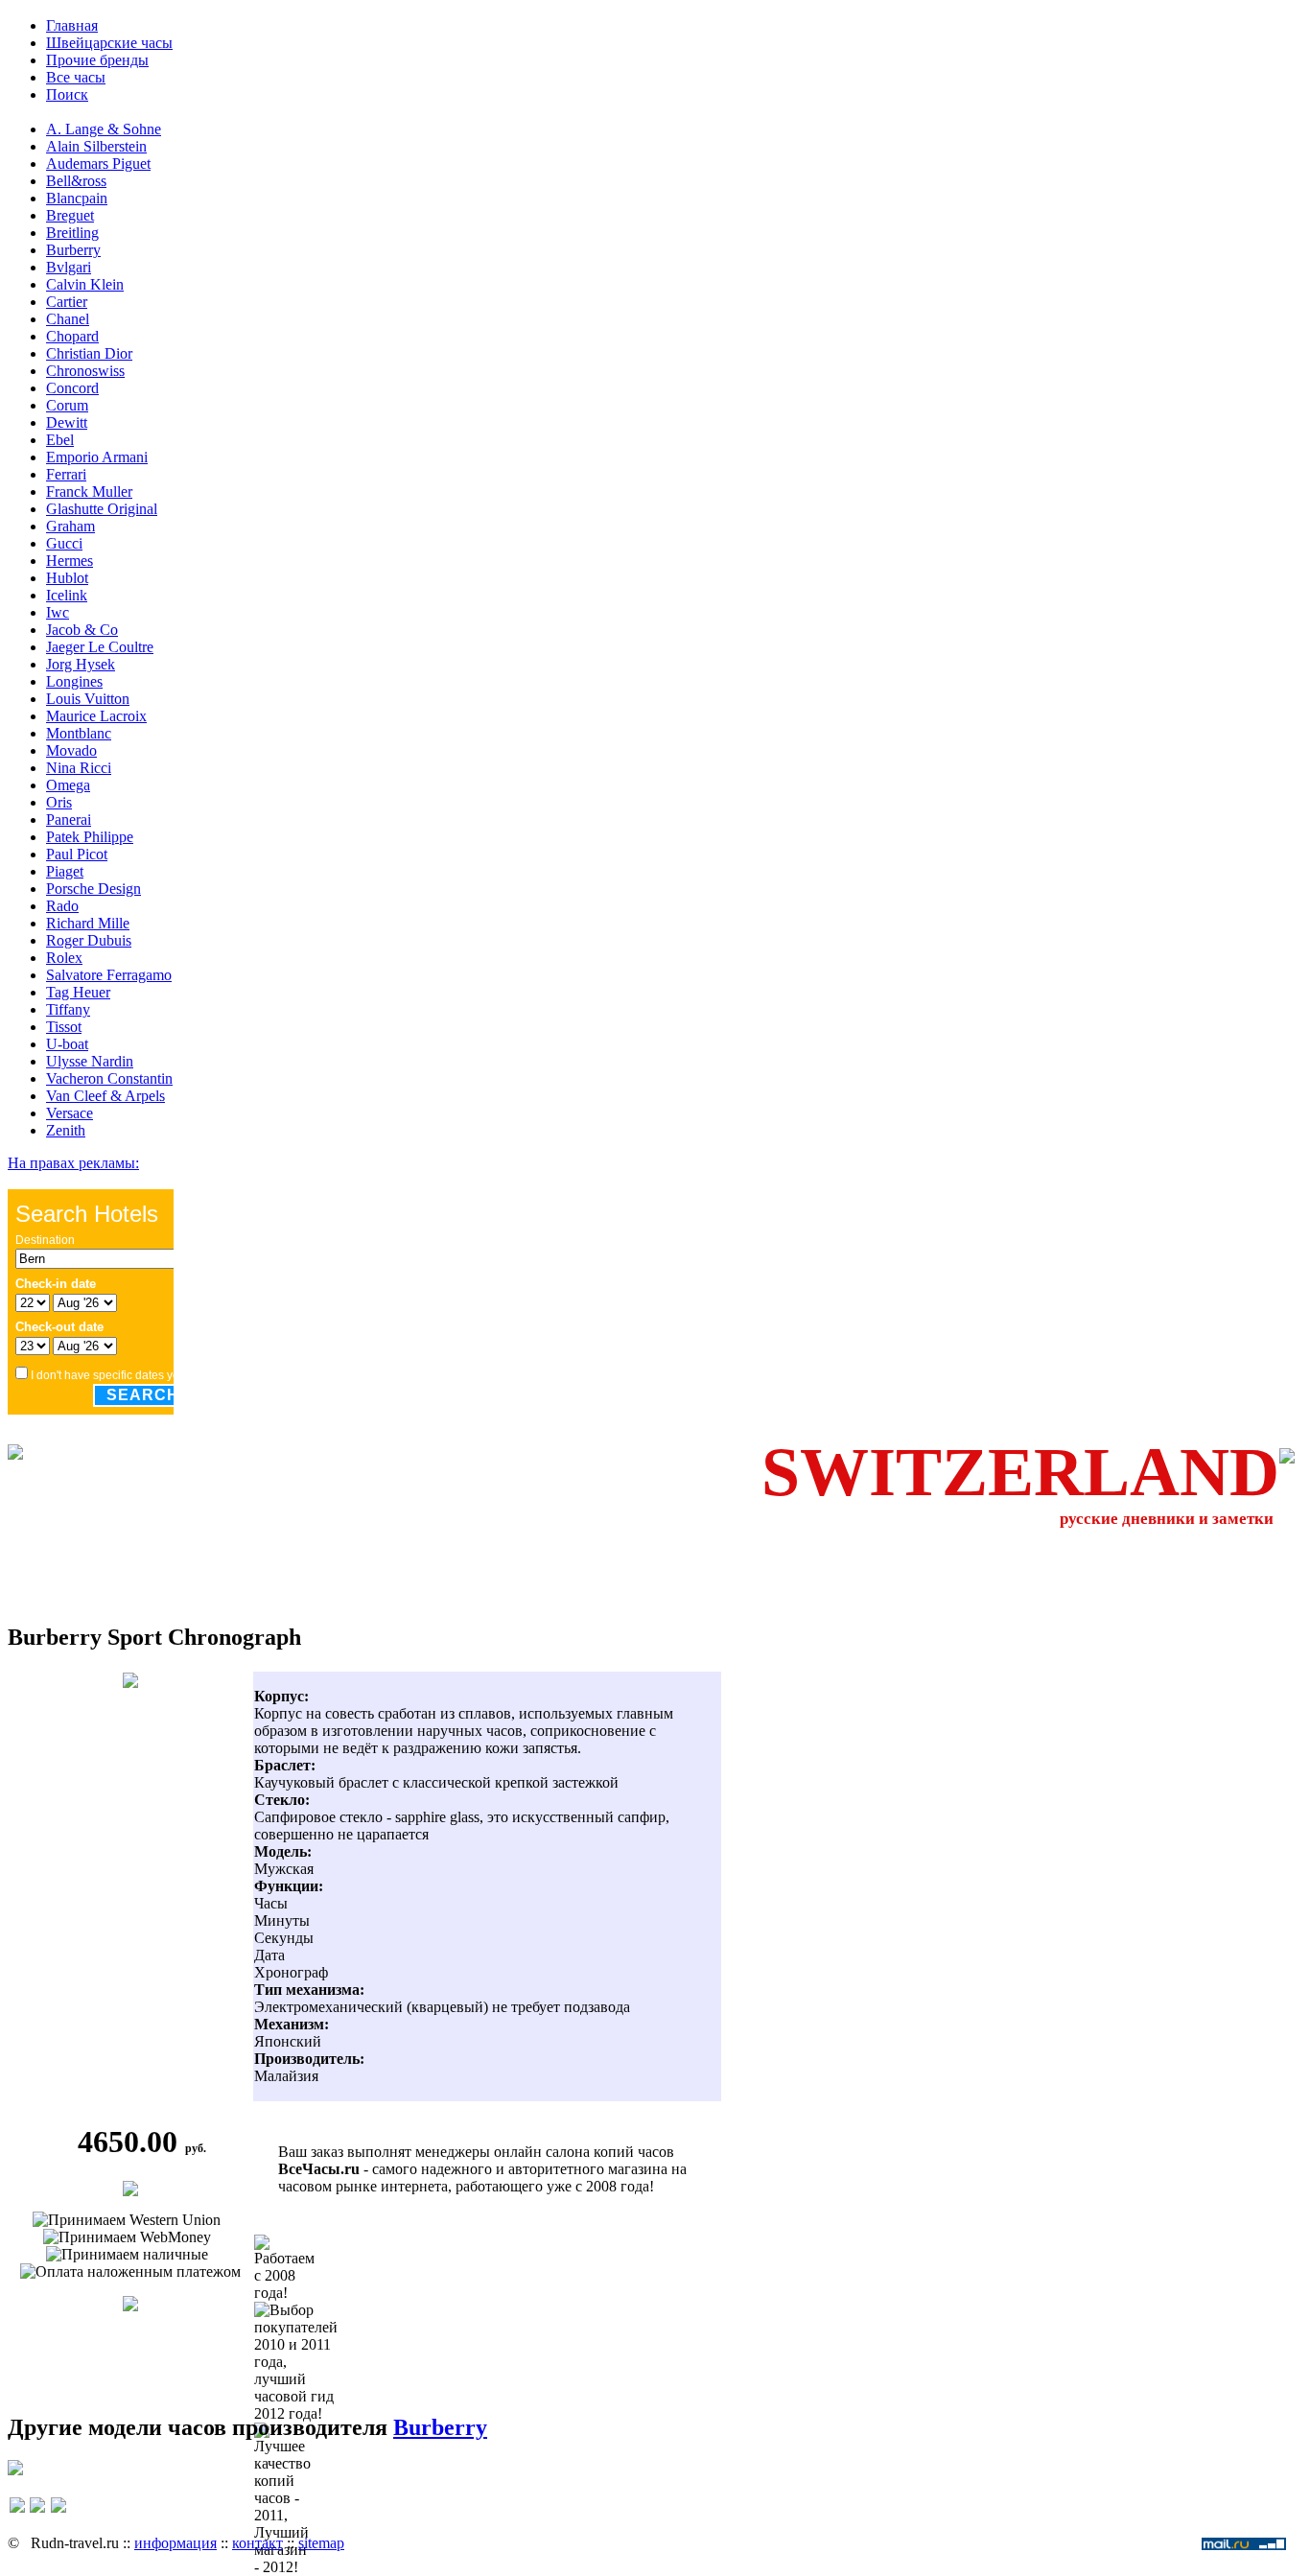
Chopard (72, 336)
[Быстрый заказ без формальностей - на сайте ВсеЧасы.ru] (130, 2191)
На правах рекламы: (73, 1163)
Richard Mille (88, 923)
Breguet (70, 215)
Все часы (76, 77)
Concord (72, 388)
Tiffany (68, 1009)
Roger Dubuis (89, 940)
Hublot (67, 578)
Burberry (73, 250)
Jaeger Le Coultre (100, 647)
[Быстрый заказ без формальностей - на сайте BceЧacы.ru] (15, 2470)
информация (175, 2543)
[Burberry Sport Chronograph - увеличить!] (130, 1683)
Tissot (64, 1027)
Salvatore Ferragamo (109, 975)
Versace (70, 1113)
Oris (59, 802)
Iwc (58, 612)
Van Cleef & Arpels (105, 1096)
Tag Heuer (78, 992)
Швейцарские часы (109, 43)
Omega (68, 785)
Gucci (64, 543)
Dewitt (67, 422)
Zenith (66, 1130)
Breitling (72, 233)
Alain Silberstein (96, 146)
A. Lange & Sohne (104, 129)
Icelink (67, 595)
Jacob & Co (82, 630)
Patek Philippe (90, 837)
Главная (72, 25)
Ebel (60, 440)
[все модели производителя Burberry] (130, 2306)
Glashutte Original (102, 509)
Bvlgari (69, 267)
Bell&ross (76, 181)
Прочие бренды (97, 60)
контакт (257, 2543)
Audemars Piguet (98, 164)
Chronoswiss (85, 371)
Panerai (69, 820)
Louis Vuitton (88, 699)
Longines (74, 681)
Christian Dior (89, 353)
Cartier (67, 302)
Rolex (64, 958)
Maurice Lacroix (96, 716)
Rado (62, 906)
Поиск (67, 94)
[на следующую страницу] (58, 2514)
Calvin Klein (85, 284)
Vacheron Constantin (109, 1078)
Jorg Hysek (81, 664)
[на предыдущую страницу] (17, 2514)
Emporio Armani (97, 457)
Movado (71, 750)
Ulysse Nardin (90, 1061)
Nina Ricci (79, 768)
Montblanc (79, 733)
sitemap (321, 2543)
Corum (67, 405)
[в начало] (37, 2514)
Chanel (68, 319)
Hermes (70, 561)
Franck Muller (89, 492)
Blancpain (77, 198)
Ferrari (66, 474)
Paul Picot (77, 854)
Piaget (65, 871)
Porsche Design (94, 889)
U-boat (67, 1044)
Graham (70, 526)
